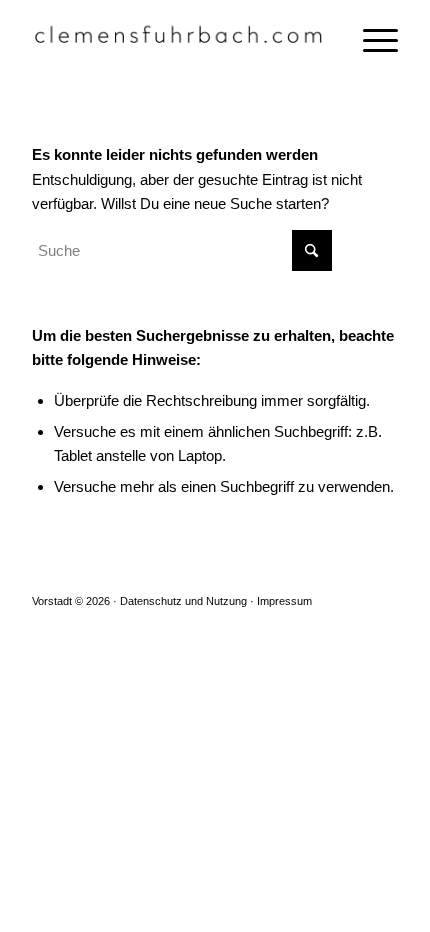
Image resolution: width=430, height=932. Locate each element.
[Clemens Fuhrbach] (178, 40)
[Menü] (370, 40)
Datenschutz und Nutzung (183, 601)
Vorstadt (52, 601)
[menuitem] (370, 40)
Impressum (284, 601)
